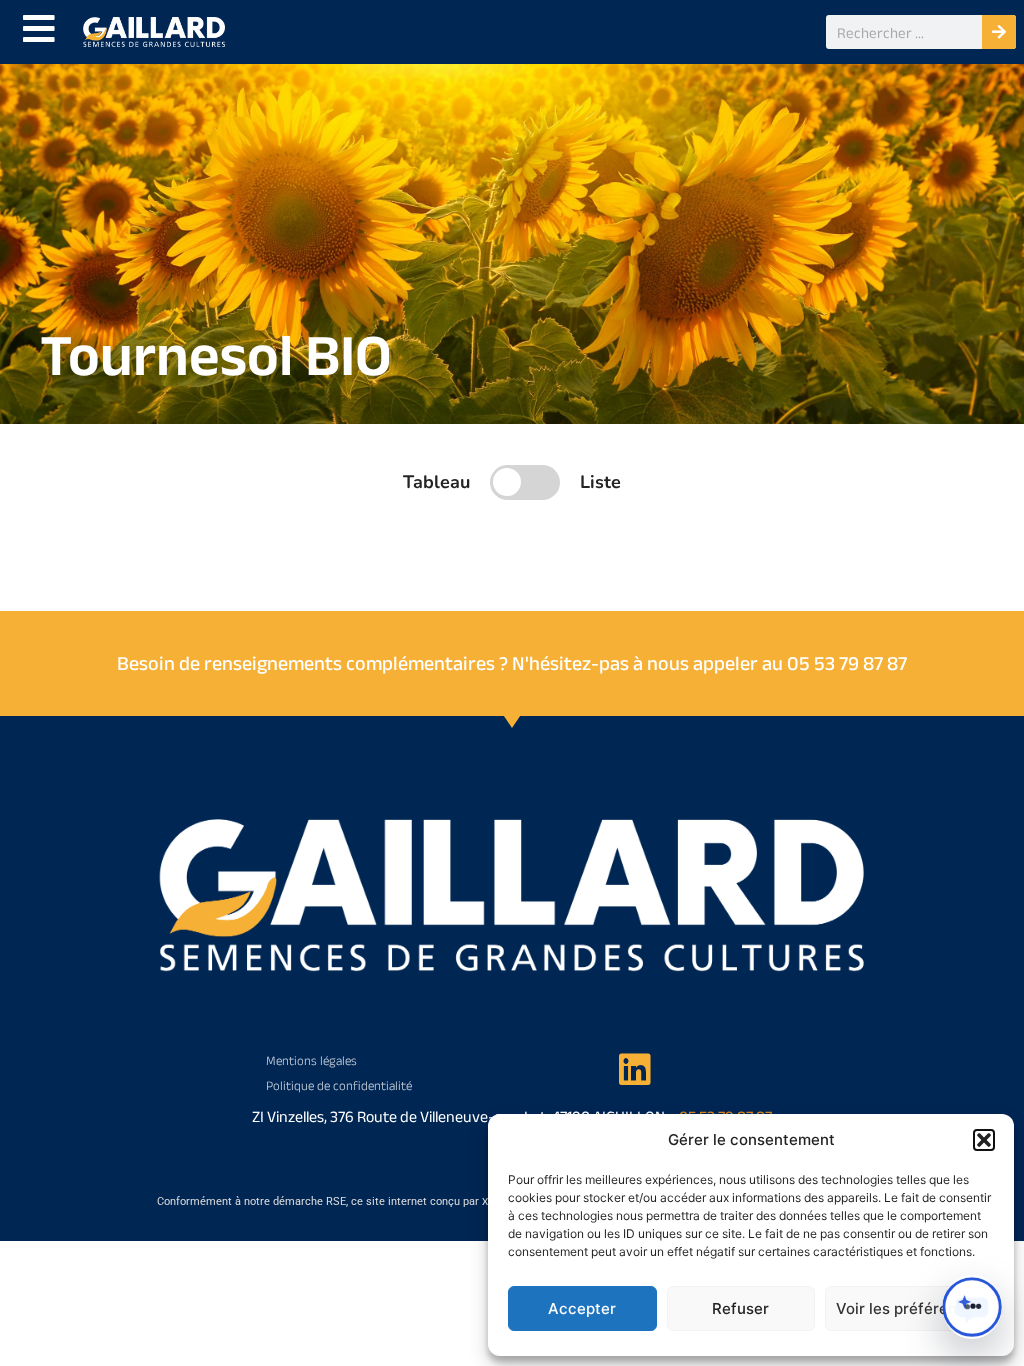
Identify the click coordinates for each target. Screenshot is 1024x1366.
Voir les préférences (909, 1308)
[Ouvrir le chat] (972, 1307)
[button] (984, 1140)
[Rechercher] (999, 32)
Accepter (582, 1308)
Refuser (740, 1308)
